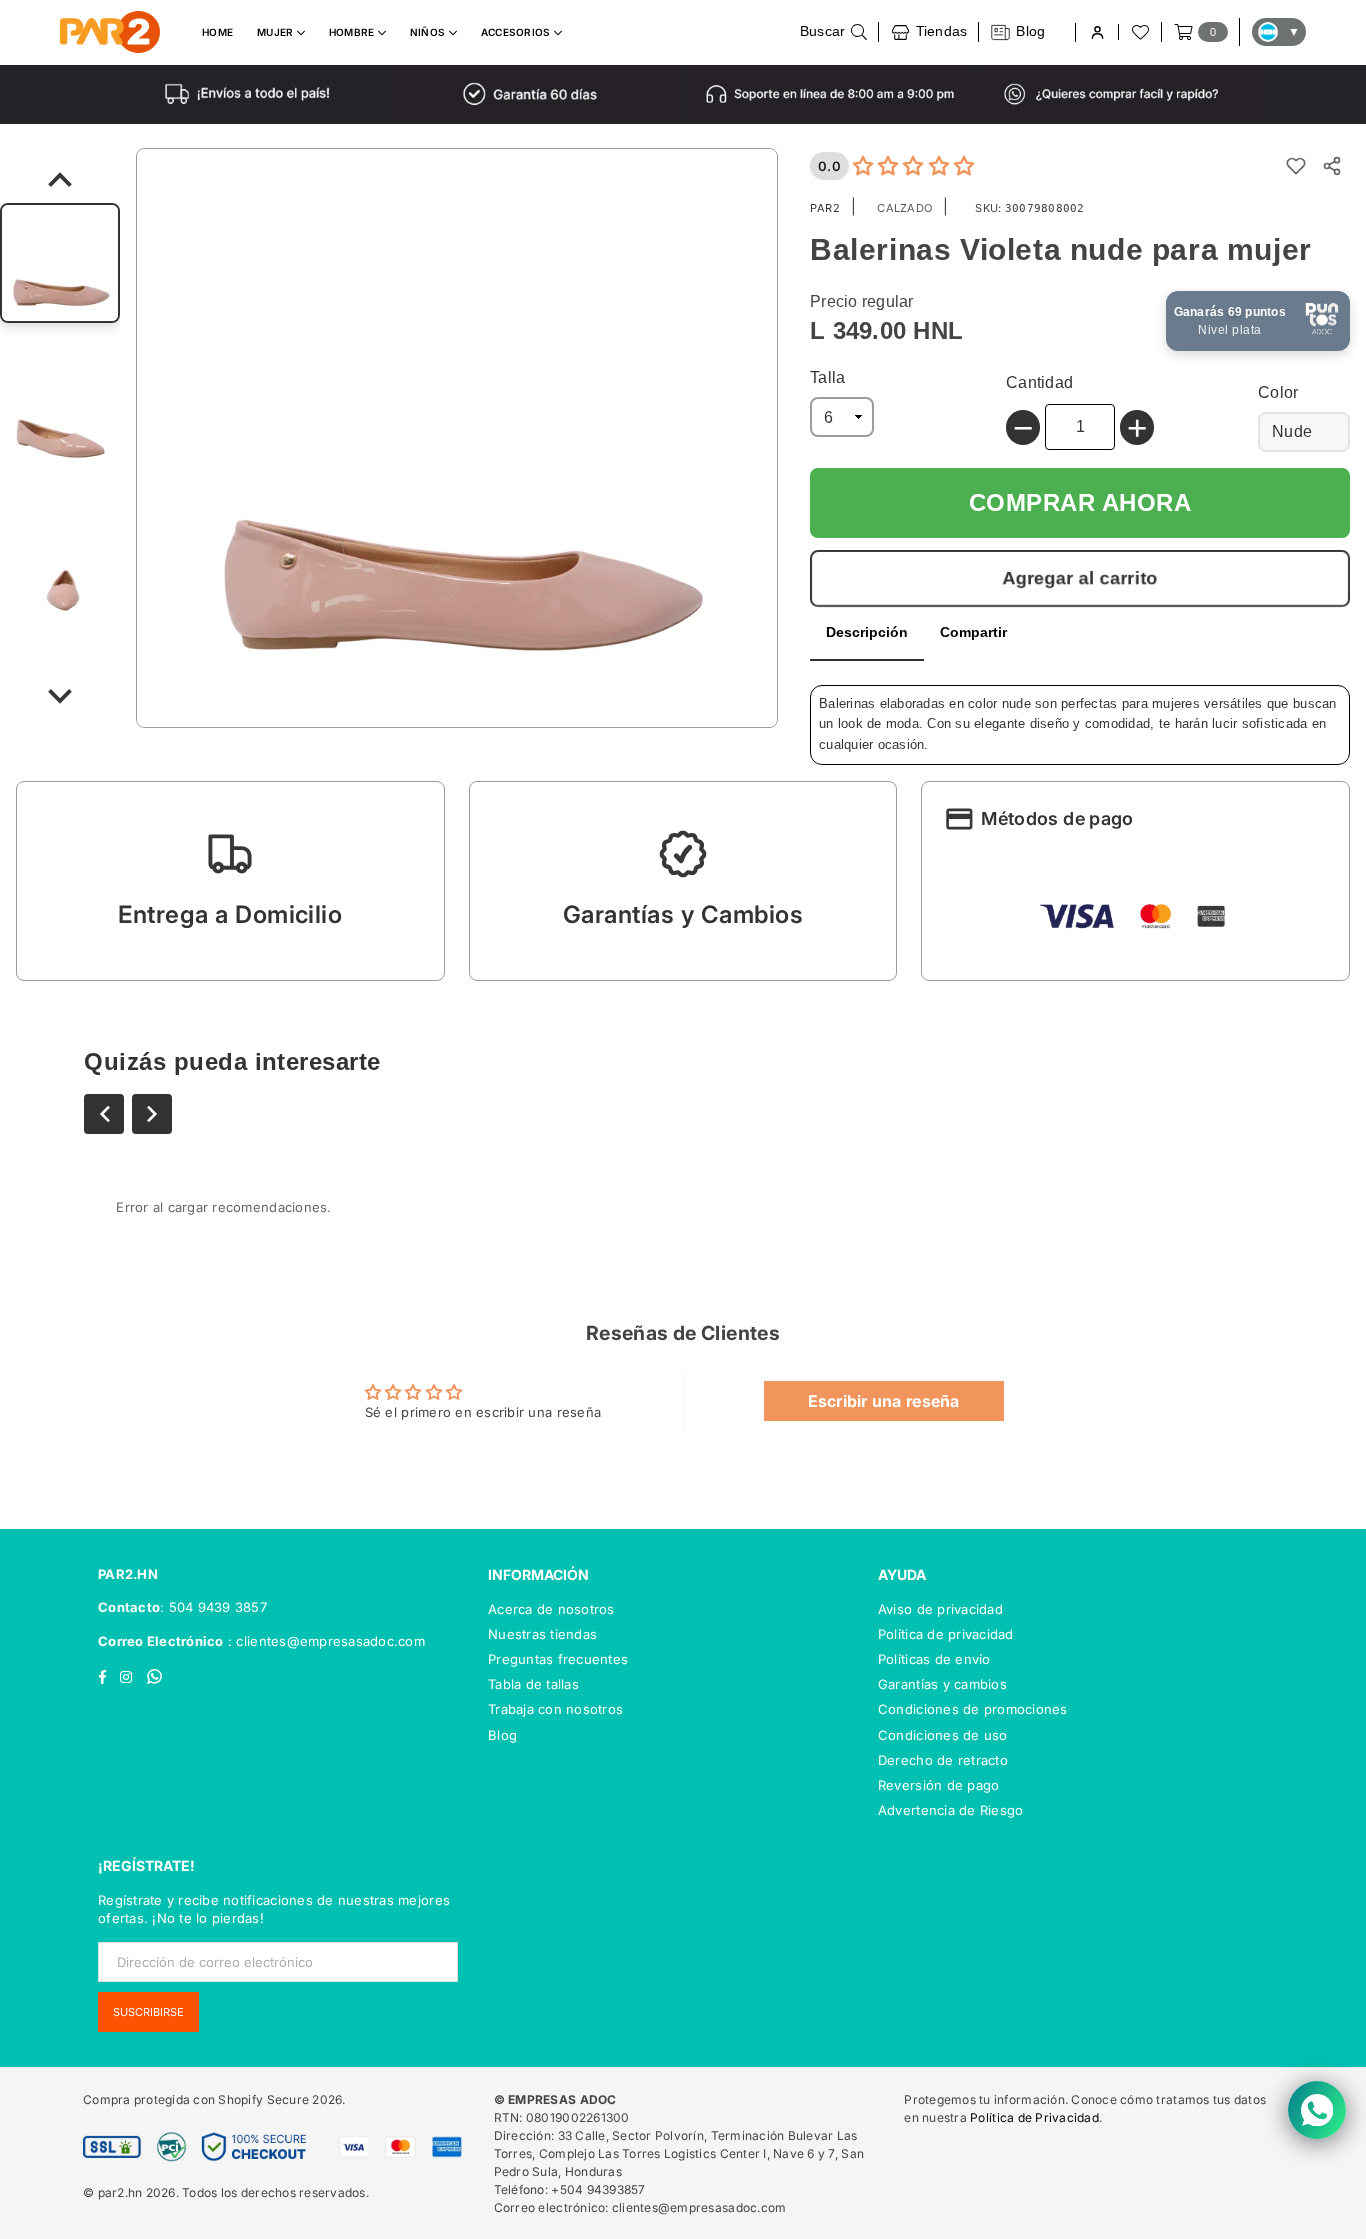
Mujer (277, 32)
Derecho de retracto (943, 1760)
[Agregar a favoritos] (1296, 166)
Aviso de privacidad (940, 1609)
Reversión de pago (938, 1785)
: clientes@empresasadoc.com (324, 1641)
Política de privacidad (946, 1634)
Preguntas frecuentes (558, 1659)
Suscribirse (148, 2012)
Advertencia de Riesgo (950, 1810)
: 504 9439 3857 (213, 1607)
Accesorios (517, 32)
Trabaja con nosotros (555, 1709)
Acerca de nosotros (551, 1609)
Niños (429, 32)
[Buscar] (834, 32)
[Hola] (1096, 32)
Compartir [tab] (973, 632)
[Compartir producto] (1332, 166)
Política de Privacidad (1034, 2117)
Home (217, 32)
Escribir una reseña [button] (884, 1401)
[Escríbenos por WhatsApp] (1317, 2110)
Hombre (353, 32)
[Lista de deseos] (1139, 32)
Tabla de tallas (533, 1684)
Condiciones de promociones (973, 1709)
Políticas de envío (934, 1659)
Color (1278, 392)
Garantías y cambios (942, 1684)
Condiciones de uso (943, 1735)
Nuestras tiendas (542, 1634)
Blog (502, 1735)
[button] (230, 881)
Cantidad (1039, 382)
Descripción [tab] (867, 632)
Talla (827, 377)
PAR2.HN (128, 1574)
